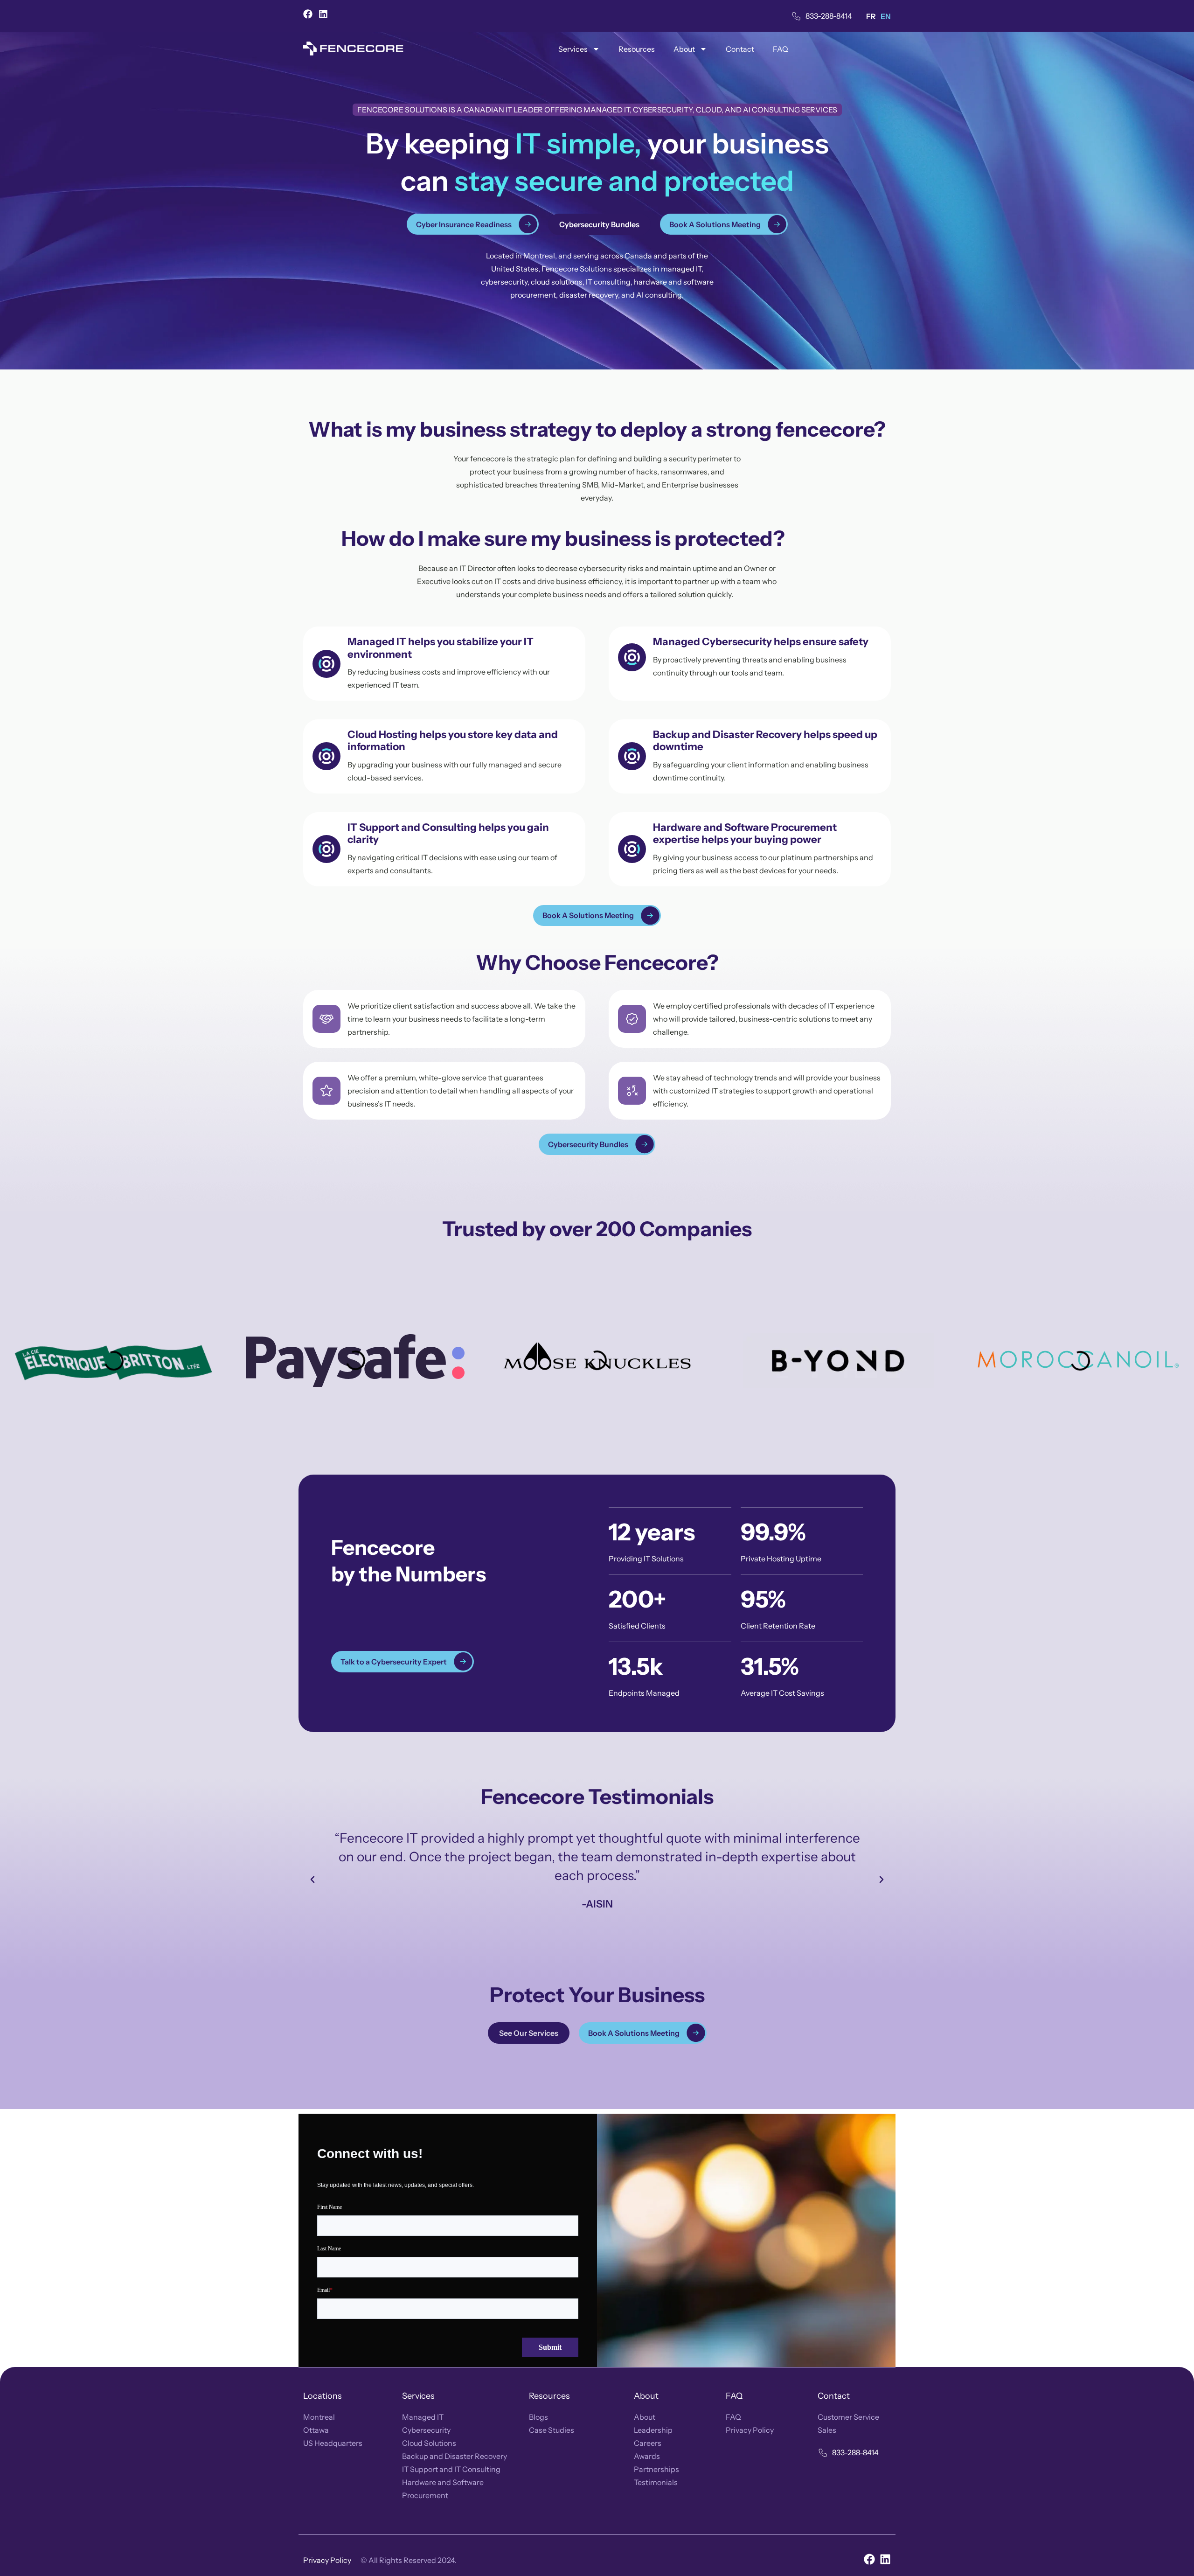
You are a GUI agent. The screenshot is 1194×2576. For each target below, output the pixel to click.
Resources (637, 49)
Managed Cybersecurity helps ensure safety (761, 642)
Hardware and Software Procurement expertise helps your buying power (745, 833)
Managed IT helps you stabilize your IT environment (441, 648)
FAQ (781, 49)
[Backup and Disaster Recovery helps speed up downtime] (632, 756)
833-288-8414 (829, 16)
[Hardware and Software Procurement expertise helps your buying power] (632, 849)
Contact (740, 49)
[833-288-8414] (796, 16)
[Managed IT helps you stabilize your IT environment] (326, 664)
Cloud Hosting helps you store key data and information (453, 741)
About (684, 49)
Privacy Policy (327, 2560)
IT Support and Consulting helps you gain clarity (448, 833)
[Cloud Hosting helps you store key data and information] (326, 756)
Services (573, 49)
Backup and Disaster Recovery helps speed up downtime (765, 741)
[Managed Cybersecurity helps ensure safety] (632, 657)
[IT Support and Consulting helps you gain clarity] (326, 849)
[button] (312, 1880)
